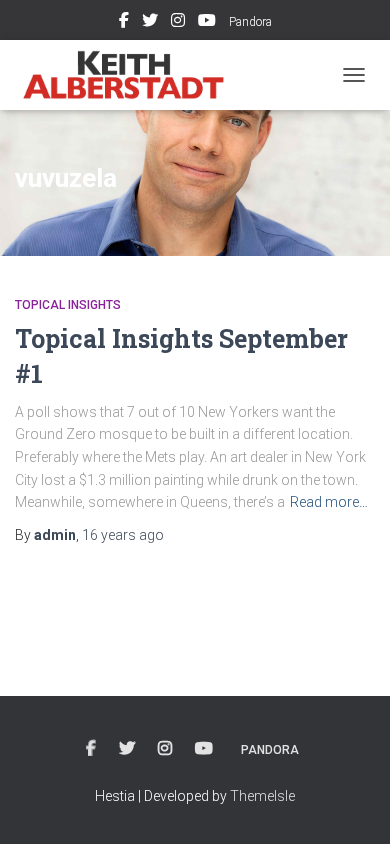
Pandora (250, 22)
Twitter (150, 23)
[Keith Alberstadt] (131, 75)
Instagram (178, 23)
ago (123, 535)
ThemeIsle (262, 796)
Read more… (329, 502)
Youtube (207, 23)
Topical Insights (68, 305)
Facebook (124, 23)
